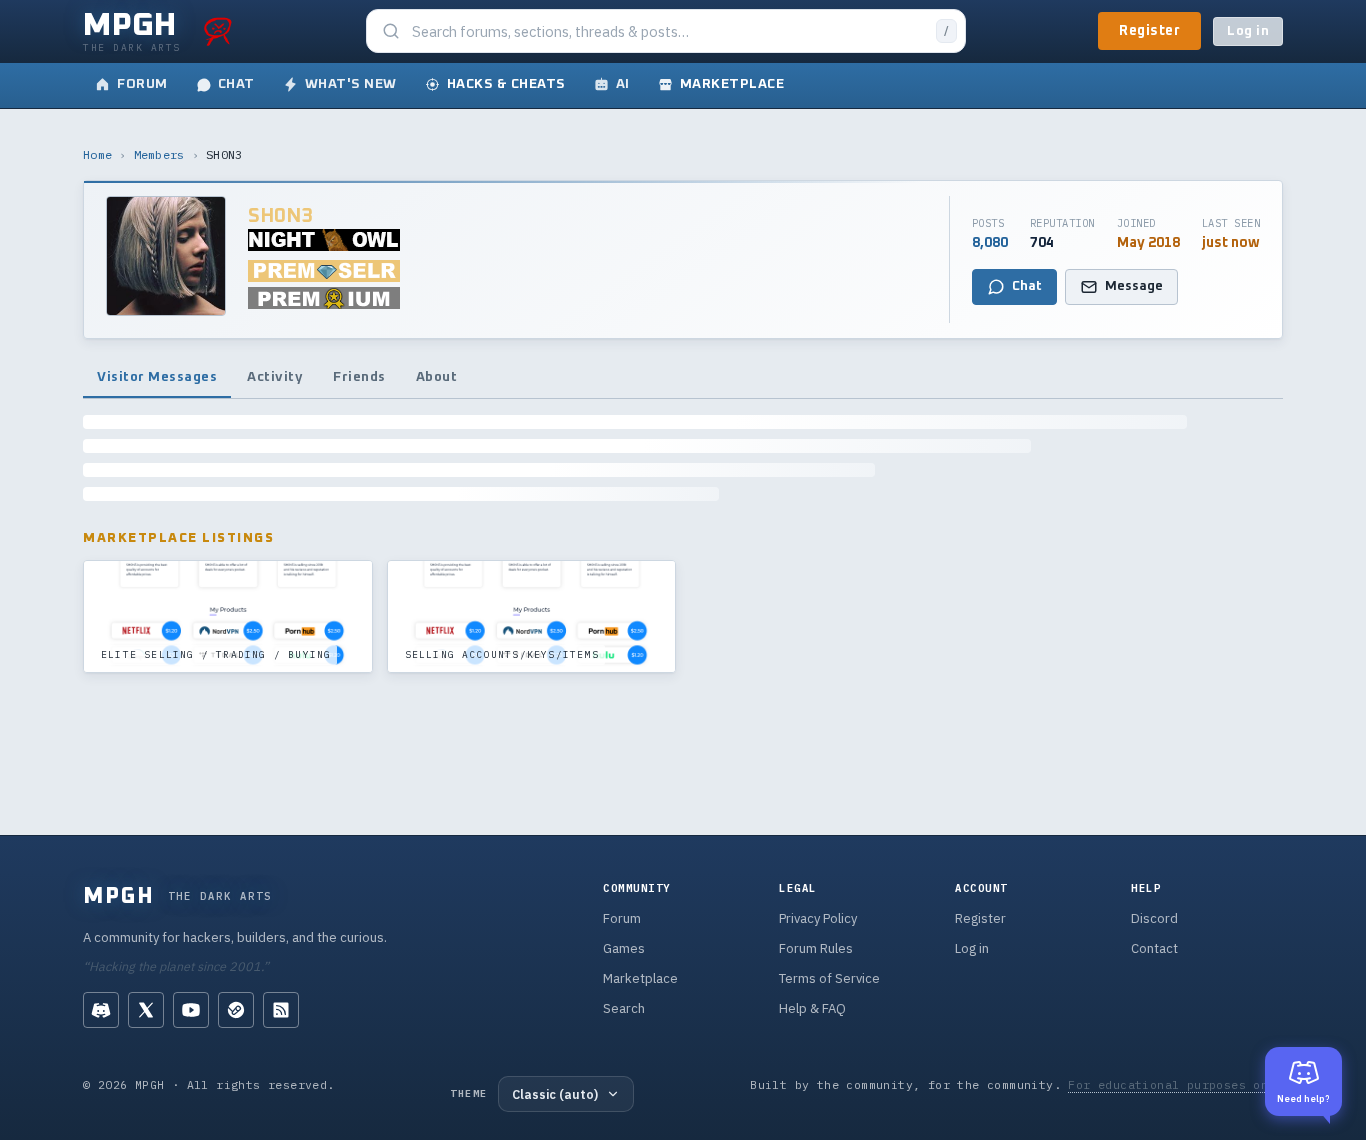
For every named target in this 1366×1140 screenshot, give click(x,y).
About (437, 377)
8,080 (990, 243)
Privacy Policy (818, 918)
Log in (1248, 31)
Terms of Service (829, 978)
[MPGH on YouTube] (191, 1010)
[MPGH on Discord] (101, 1010)
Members (159, 154)
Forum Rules (816, 948)
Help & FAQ (812, 1008)
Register (1149, 31)
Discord (1154, 918)
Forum (622, 918)
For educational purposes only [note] (1175, 1084)
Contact (1154, 948)
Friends (359, 377)
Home (97, 154)
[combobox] (668, 31)
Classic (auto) (555, 1094)
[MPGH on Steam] (236, 1010)
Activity (275, 377)
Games (624, 948)
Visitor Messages (157, 377)
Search (624, 1008)
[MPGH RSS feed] (281, 1010)
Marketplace (640, 978)
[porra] (218, 31)
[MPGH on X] (146, 1010)
